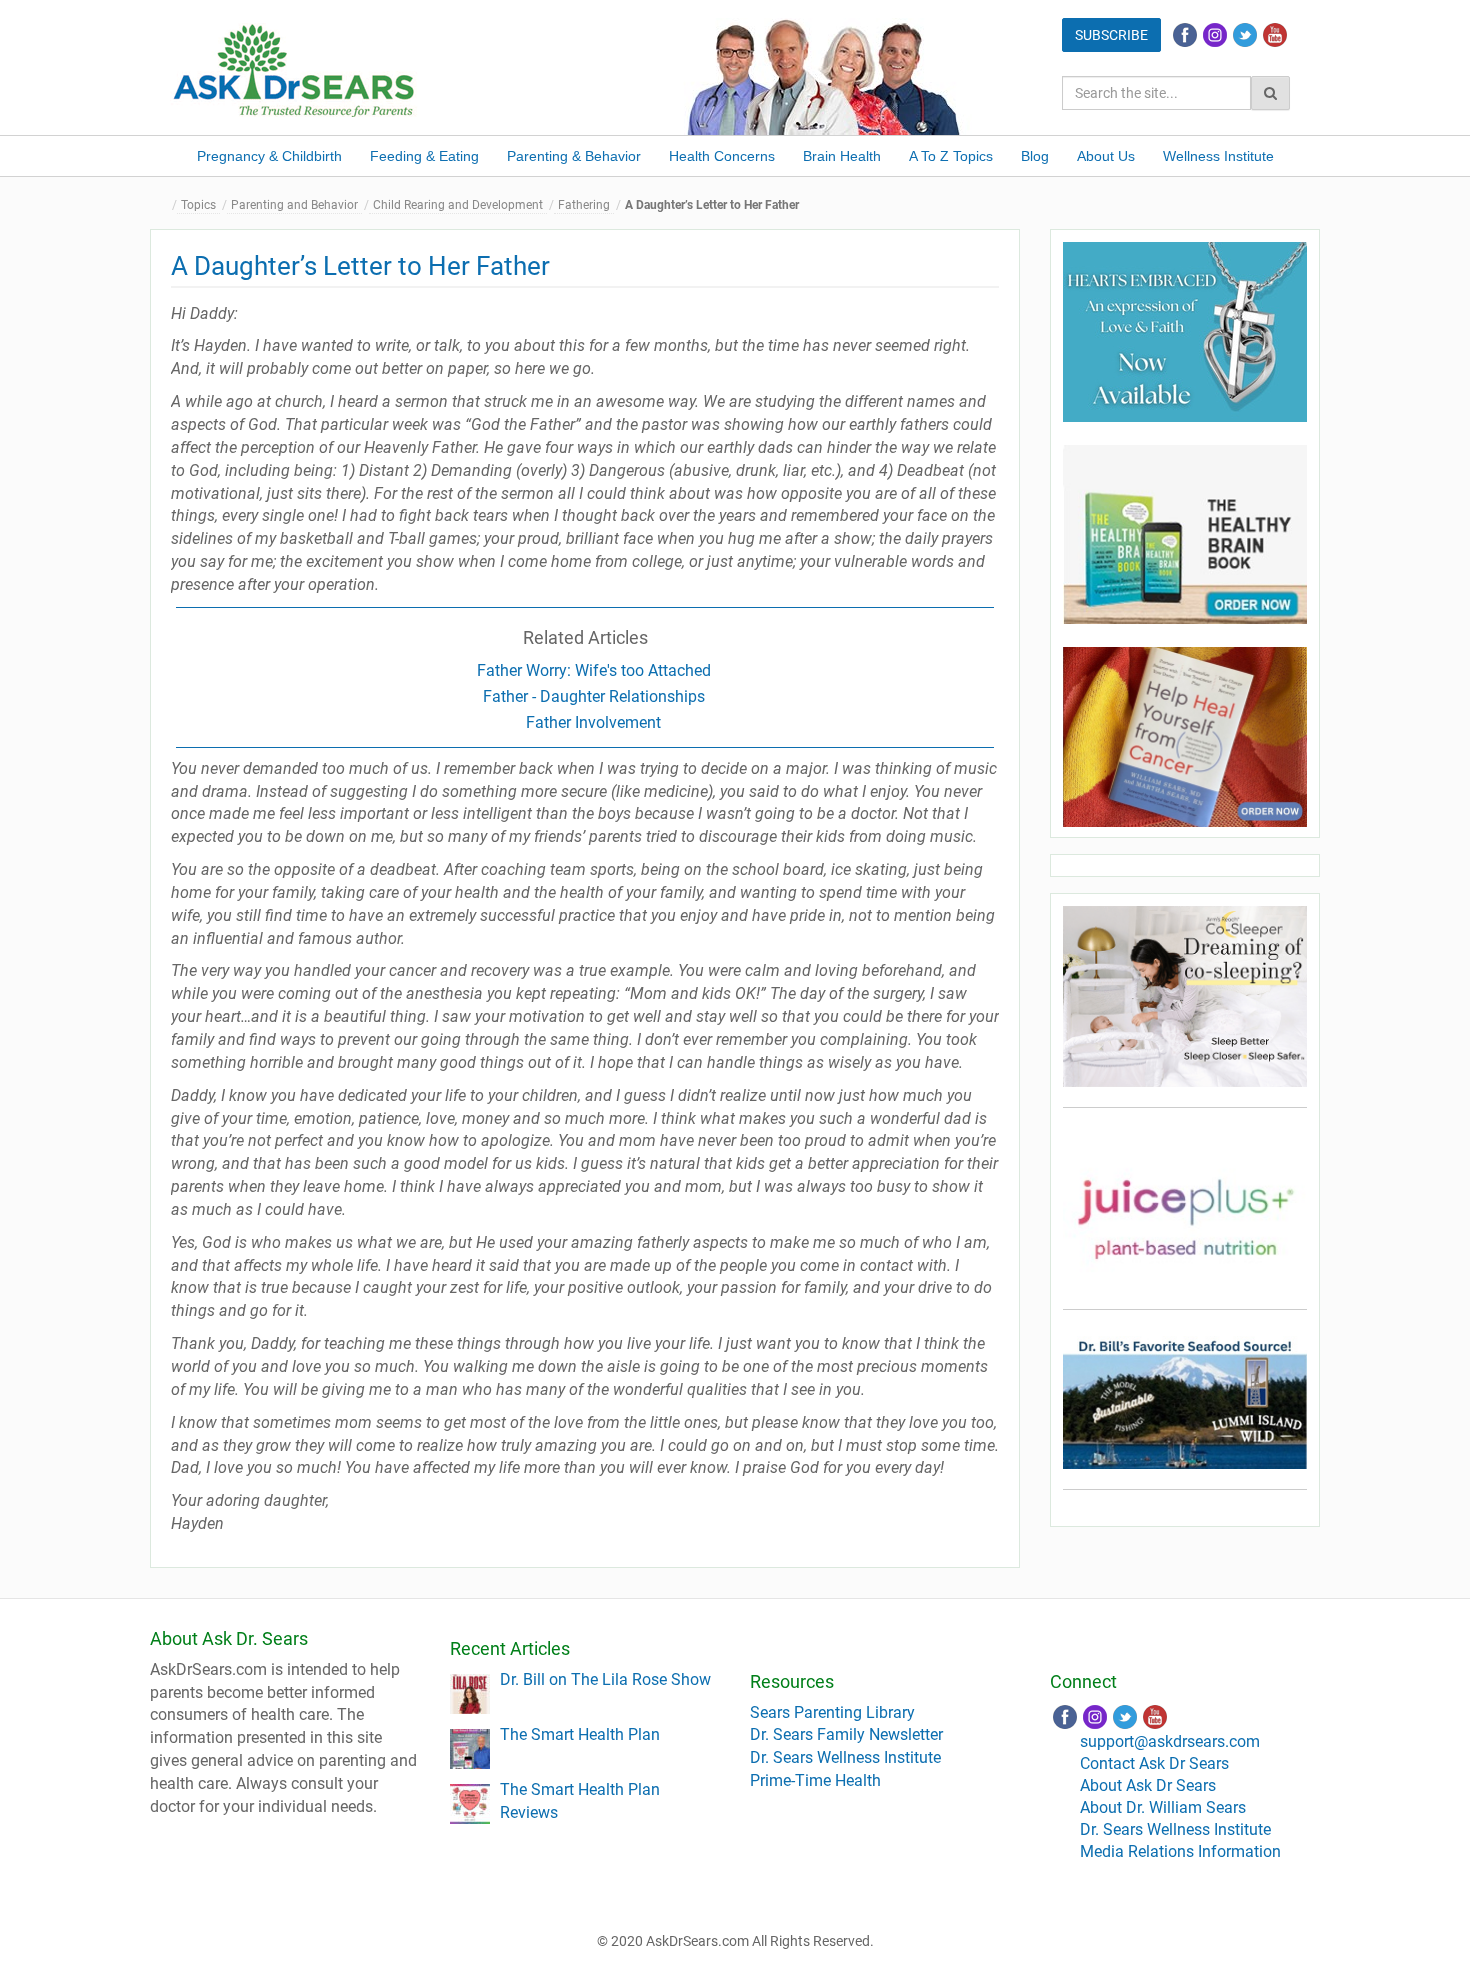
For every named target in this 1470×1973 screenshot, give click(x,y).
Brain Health (842, 156)
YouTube (1275, 35)
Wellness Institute (1218, 156)
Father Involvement (593, 722)
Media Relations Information (1180, 1851)
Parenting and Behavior (294, 205)
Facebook (1185, 35)
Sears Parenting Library (832, 1712)
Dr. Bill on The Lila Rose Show (605, 1679)
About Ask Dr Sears (1148, 1785)
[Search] (1270, 93)
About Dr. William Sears (1163, 1807)
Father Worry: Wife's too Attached (594, 670)
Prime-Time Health (815, 1780)
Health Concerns (722, 156)
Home (165, 205)
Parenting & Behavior (574, 156)
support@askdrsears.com (1170, 1741)
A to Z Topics (951, 156)
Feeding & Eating (424, 156)
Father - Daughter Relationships (594, 696)
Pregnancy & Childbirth (269, 156)
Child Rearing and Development (458, 205)
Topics (198, 205)
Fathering (584, 205)
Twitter (1245, 35)
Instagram (1215, 35)
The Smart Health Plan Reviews (580, 1801)
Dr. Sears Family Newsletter (846, 1734)
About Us (1106, 156)
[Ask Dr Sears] (295, 68)
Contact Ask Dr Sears (1154, 1763)
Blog (1035, 156)
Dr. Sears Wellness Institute (845, 1757)
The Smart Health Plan (580, 1734)
